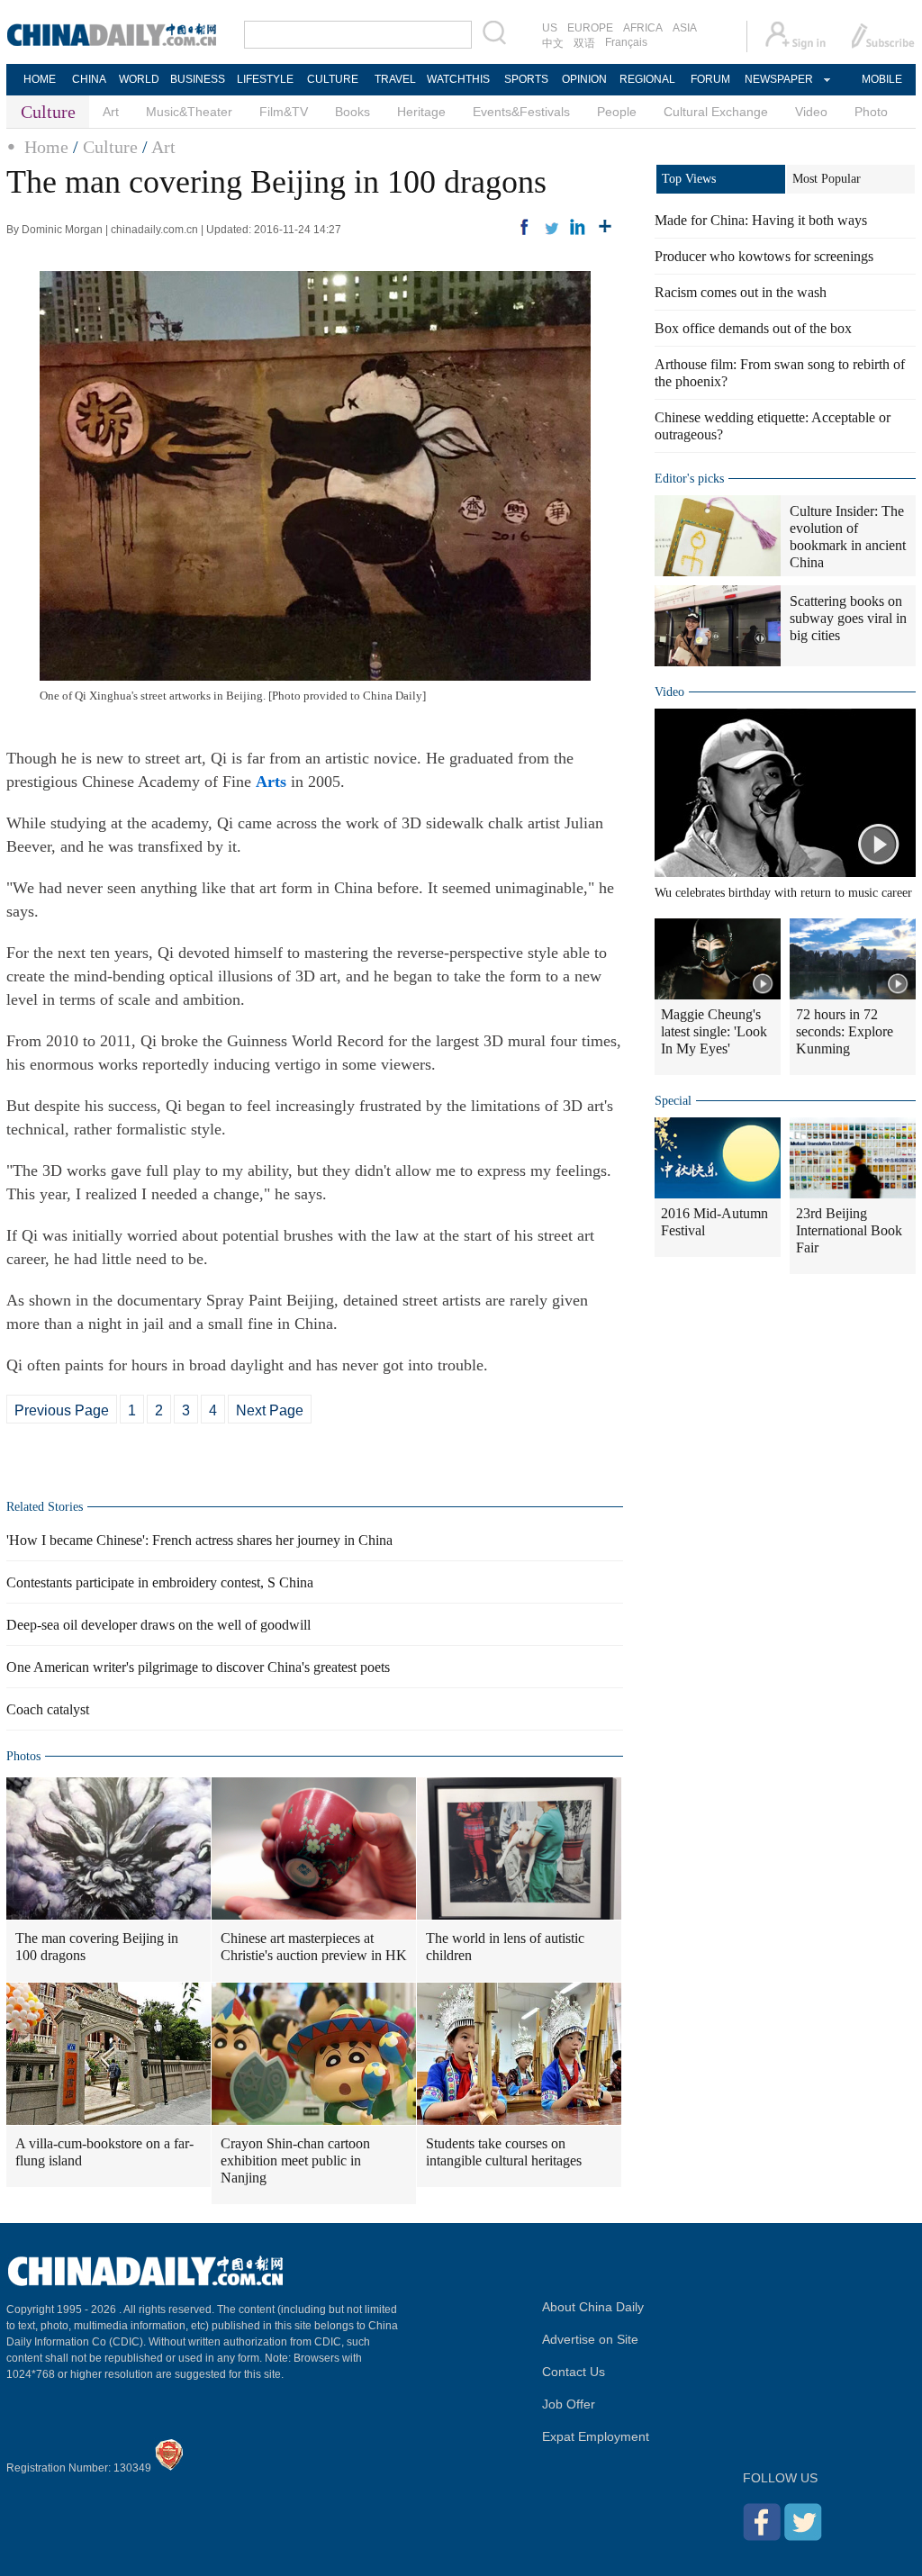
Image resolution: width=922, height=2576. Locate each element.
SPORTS (526, 79)
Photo (871, 112)
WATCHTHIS (458, 79)
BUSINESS (198, 79)
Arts (271, 782)
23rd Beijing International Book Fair (849, 1230)
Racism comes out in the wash (741, 292)
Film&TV (284, 112)
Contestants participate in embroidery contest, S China (160, 1582)
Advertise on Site (590, 2339)
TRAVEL (395, 79)
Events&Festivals (521, 112)
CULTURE (333, 79)
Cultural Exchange (716, 112)
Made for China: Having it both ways (761, 220)
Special (673, 1101)
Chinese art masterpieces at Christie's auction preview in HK (314, 1947)
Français (626, 42)
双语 (584, 43)
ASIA (685, 28)
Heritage (421, 112)
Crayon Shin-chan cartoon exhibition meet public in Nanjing (295, 2160)
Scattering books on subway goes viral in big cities (848, 618)
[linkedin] (578, 227)
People (617, 112)
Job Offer (569, 2404)
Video (811, 112)
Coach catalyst (48, 1709)
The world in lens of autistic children (505, 1947)
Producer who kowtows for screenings (764, 256)
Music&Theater (189, 112)
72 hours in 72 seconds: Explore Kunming (845, 1031)
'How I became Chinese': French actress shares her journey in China (199, 1540)
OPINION (584, 79)
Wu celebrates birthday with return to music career (783, 893)
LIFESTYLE (265, 79)
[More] (605, 227)
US (550, 28)
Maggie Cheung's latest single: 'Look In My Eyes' (714, 1031)
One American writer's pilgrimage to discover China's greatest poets (198, 1667)
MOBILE (882, 79)
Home (46, 147)
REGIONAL (647, 79)
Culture (110, 147)
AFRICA (643, 28)
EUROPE (590, 28)
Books (353, 112)
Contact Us (574, 2372)
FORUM (710, 79)
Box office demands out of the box (753, 328)
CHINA (89, 79)
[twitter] (551, 227)
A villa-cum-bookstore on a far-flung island (104, 2152)
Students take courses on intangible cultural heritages (504, 2152)
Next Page (270, 1410)
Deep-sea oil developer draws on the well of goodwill (158, 1625)
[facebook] (524, 227)
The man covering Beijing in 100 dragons (97, 1947)
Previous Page (62, 1410)
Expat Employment (596, 2436)
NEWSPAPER (778, 79)
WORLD (139, 79)
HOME (40, 79)
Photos (23, 1756)
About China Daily (593, 2307)
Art (111, 112)
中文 (553, 43)
